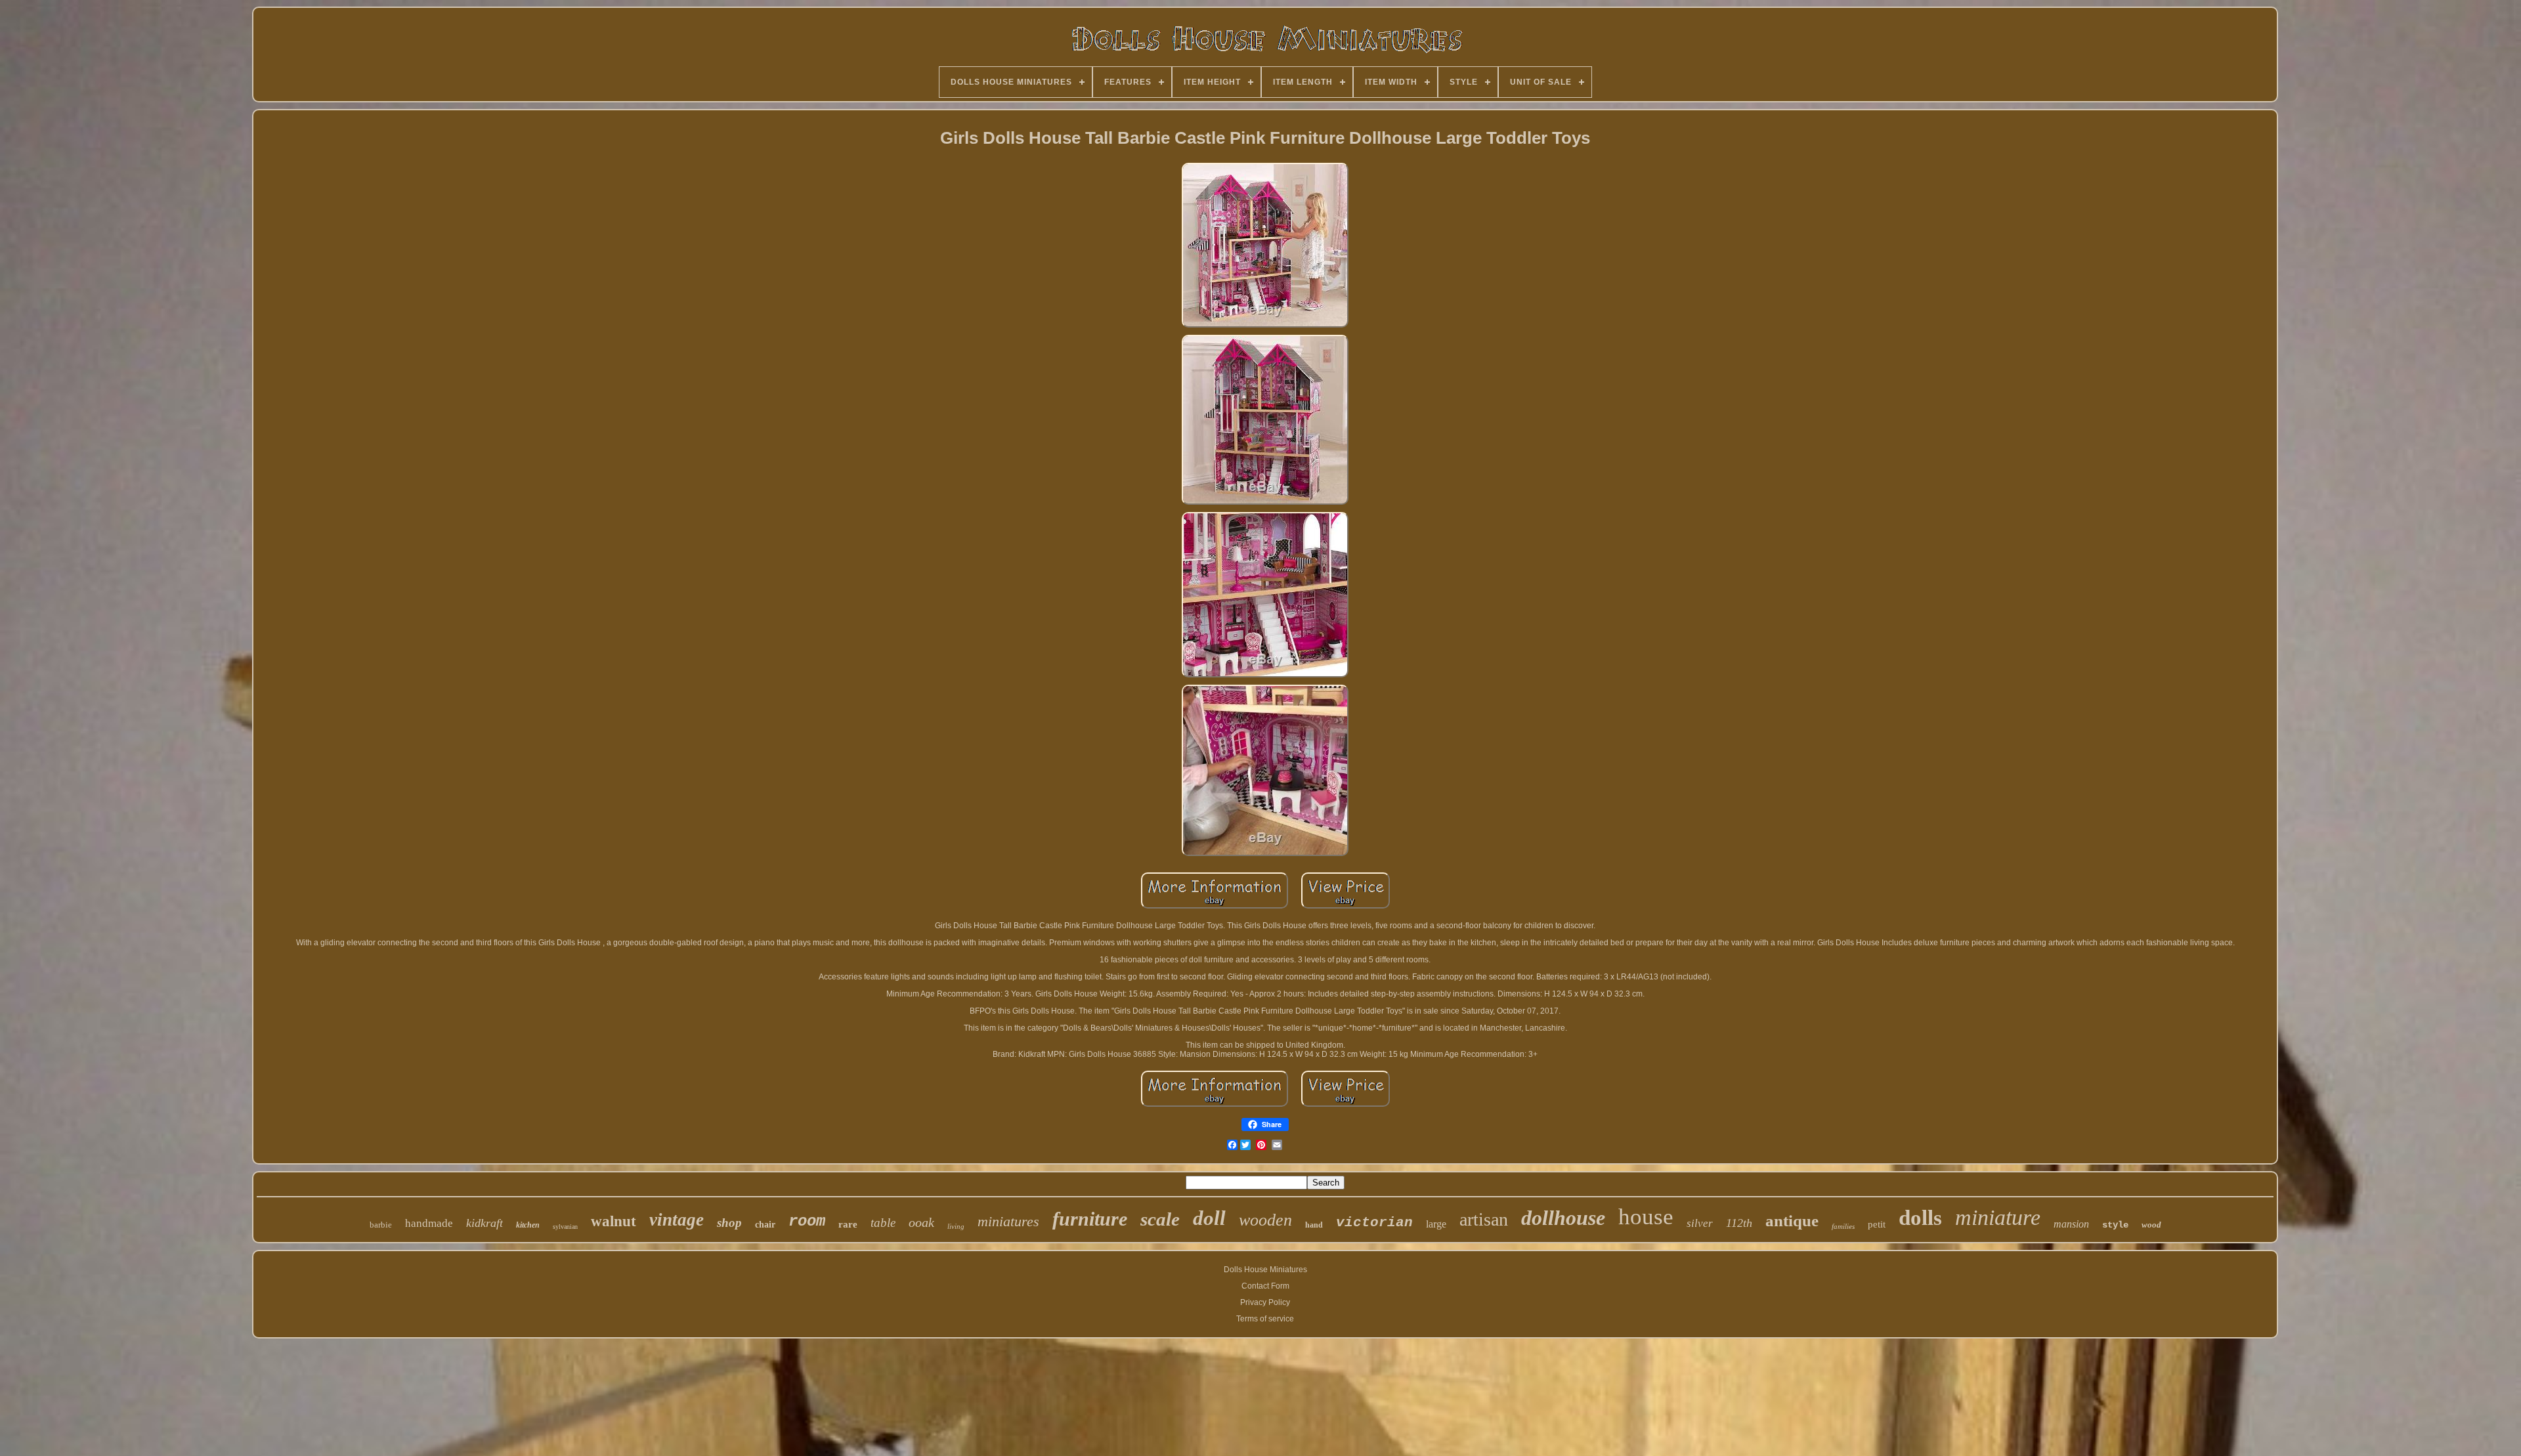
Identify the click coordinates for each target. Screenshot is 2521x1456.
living (956, 1226)
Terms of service (1265, 1319)
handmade (429, 1223)
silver (1700, 1223)
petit (1877, 1224)
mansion (2071, 1224)
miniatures (1008, 1221)
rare (848, 1224)
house (1646, 1217)
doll (1209, 1218)
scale (1160, 1219)
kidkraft (485, 1223)
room (807, 1221)
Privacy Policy (1265, 1302)
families (1843, 1226)
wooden (1265, 1220)
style (2115, 1225)
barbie (381, 1225)
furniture (1090, 1219)
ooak (921, 1222)
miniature (1998, 1217)
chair (765, 1225)
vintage (677, 1220)
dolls (1920, 1218)
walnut (614, 1221)
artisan (1484, 1219)
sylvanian (565, 1227)
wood (2151, 1225)
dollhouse (1563, 1218)
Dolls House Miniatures (1265, 1270)
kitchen (528, 1225)
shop (729, 1223)
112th (1739, 1223)
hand (1314, 1225)
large (1436, 1224)
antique (1792, 1221)
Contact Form (1265, 1286)
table (883, 1223)
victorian (1374, 1223)
